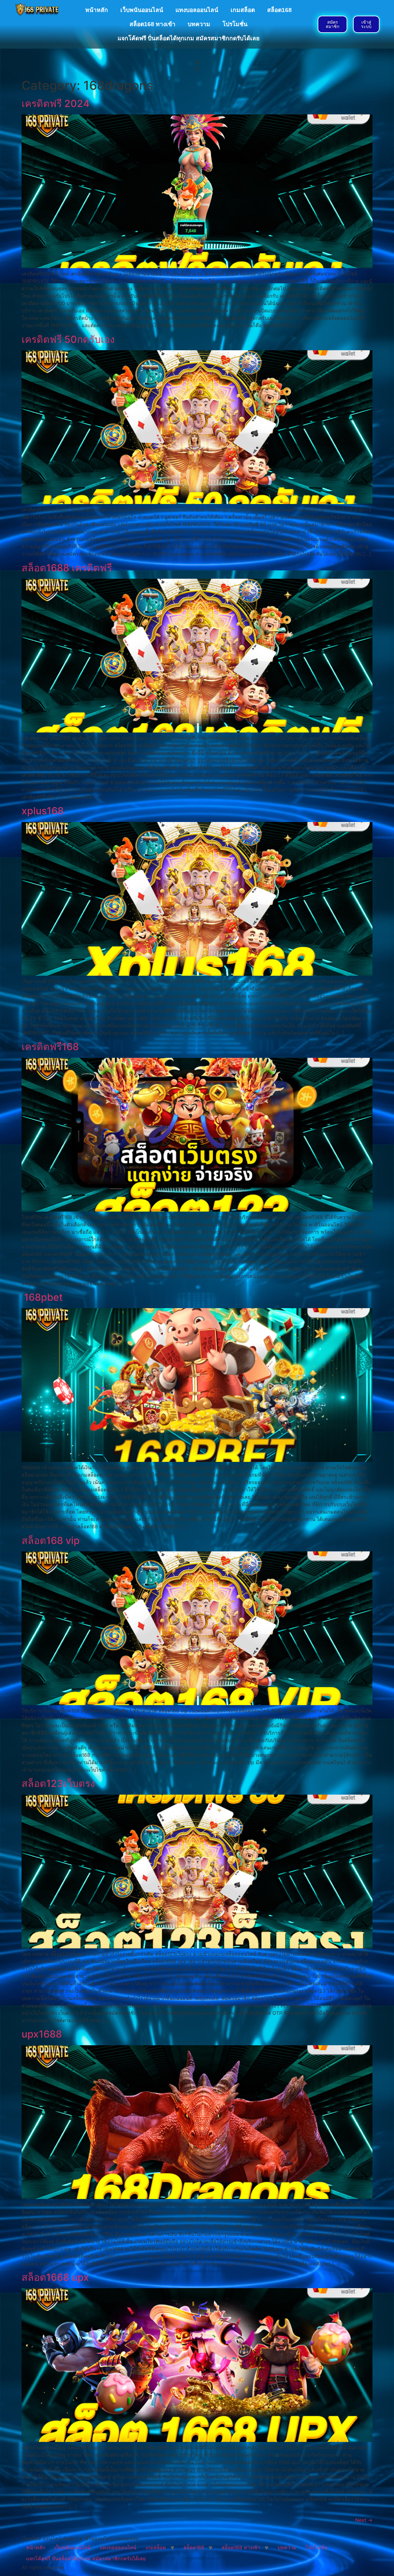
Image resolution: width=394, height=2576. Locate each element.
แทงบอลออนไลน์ (197, 10)
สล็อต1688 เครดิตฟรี (67, 568)
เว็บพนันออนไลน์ (142, 10)
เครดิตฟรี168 (50, 1047)
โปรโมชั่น (235, 24)
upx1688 (43, 2034)
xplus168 (43, 811)
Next (364, 2520)
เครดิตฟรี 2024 (56, 103)
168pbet (42, 1297)
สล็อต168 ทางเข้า (153, 24)
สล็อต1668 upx (55, 2277)
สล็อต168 (279, 10)
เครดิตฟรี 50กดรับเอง (68, 339)
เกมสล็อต (243, 10)
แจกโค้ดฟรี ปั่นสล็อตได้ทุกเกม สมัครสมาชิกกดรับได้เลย (189, 38)
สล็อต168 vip (52, 1540)
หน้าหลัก (97, 10)
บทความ (199, 24)
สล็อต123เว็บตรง (60, 1783)
